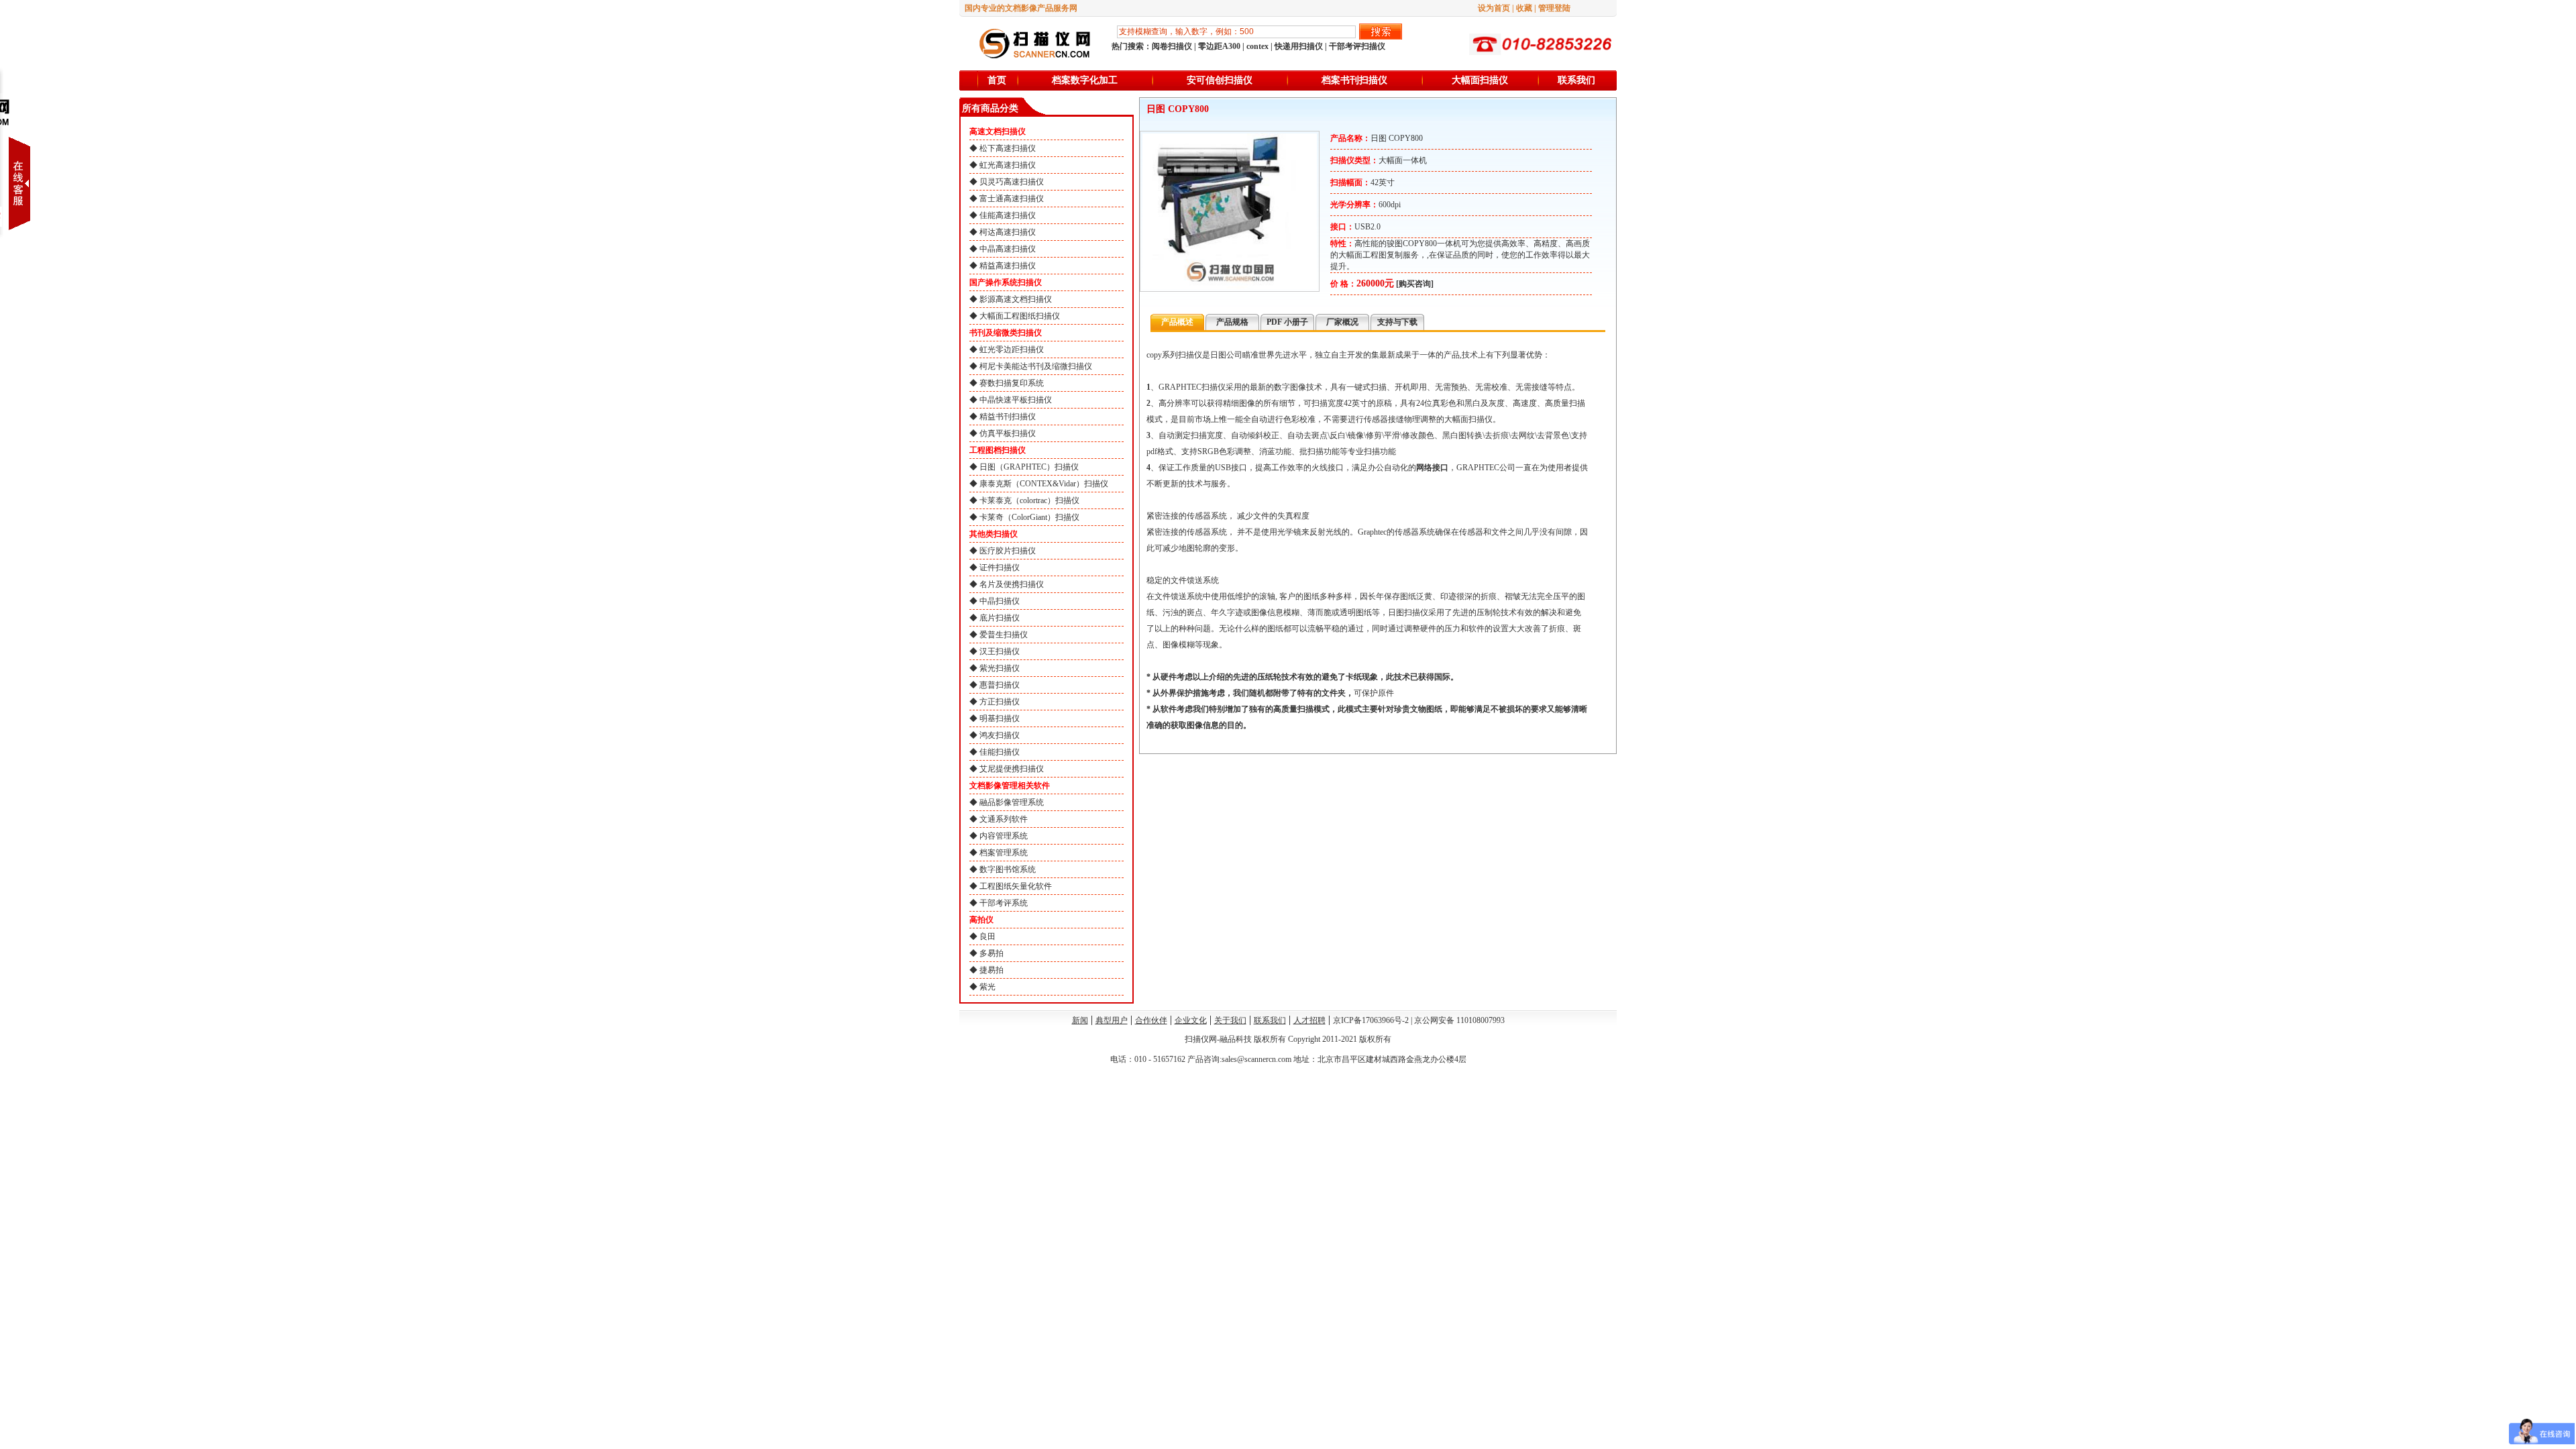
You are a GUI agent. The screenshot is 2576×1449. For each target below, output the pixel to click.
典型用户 (1112, 1020)
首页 (997, 80)
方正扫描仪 (1000, 702)
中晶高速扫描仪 (1008, 249)
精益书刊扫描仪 (1008, 417)
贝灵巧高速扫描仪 (1012, 182)
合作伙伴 (1151, 1020)
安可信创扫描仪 (1220, 80)
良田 (987, 936)
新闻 (1080, 1020)
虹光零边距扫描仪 (1012, 350)
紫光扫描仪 (1000, 668)
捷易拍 (991, 970)
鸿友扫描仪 (1000, 735)
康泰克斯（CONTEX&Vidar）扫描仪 (1044, 484)
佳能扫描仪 (1000, 752)
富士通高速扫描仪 (1012, 199)
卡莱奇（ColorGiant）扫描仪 (1029, 517)
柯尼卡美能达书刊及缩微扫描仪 (1036, 366)
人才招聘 (1309, 1020)
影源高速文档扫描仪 (1016, 299)
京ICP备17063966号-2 (1371, 1020)
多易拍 (991, 953)
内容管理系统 (1004, 836)
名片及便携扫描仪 (1012, 584)
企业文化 (1191, 1020)
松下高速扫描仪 (1008, 148)
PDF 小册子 (1287, 322)
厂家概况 (1342, 322)
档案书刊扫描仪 (1354, 80)
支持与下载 (1397, 322)
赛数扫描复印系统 (1012, 383)
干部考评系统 (1004, 903)
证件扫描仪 (1000, 568)
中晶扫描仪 (1000, 601)
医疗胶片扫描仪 (1008, 551)
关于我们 (1230, 1020)
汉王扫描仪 (1000, 651)
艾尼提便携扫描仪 (1012, 769)
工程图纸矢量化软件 (1016, 886)
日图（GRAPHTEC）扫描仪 (1029, 467)
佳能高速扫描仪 (1008, 215)
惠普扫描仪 (1000, 685)
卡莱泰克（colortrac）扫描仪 (1029, 500)
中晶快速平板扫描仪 (1016, 400)
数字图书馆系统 (1008, 869)
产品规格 (1232, 322)
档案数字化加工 (1085, 80)
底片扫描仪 (1000, 618)
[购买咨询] (1415, 284)
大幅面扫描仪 (1480, 80)
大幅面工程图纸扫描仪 (1020, 316)
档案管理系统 (1004, 853)
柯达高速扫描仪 (1008, 232)
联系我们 (1576, 80)
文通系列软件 (1004, 819)
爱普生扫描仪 (1004, 635)
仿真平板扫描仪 (1008, 433)
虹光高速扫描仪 (1008, 165)
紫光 (987, 987)
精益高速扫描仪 (1008, 266)
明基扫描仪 (1000, 718)
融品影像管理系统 (1012, 802)
